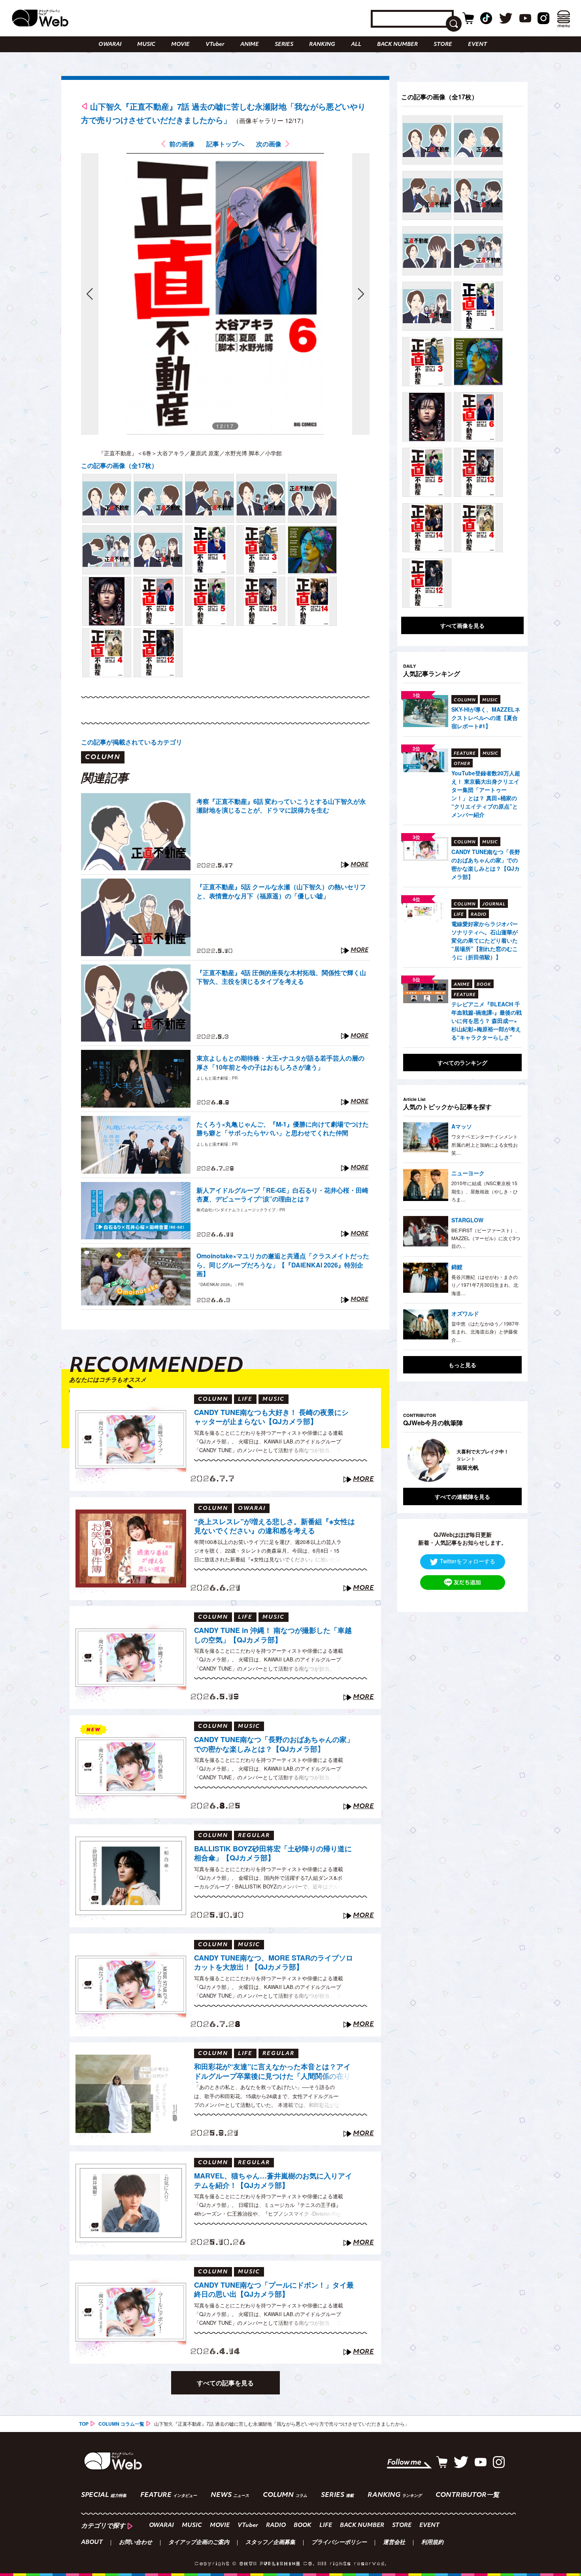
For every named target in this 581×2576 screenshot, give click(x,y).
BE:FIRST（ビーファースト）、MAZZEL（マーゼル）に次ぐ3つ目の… (486, 1238)
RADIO (276, 2526)
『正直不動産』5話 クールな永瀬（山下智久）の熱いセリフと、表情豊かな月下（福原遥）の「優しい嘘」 (281, 891)
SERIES (284, 45)
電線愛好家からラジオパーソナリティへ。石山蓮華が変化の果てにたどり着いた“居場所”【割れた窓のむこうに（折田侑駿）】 (485, 940)
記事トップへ (225, 144)
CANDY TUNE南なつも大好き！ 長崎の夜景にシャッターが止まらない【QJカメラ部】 (271, 1417)
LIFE (326, 2526)
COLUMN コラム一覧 (121, 2424)
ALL (356, 45)
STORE (443, 45)
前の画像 (182, 144)
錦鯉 (457, 1267)
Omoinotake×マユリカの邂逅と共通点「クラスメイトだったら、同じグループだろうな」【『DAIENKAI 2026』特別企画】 (283, 1265)
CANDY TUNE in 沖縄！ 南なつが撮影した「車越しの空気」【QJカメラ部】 (273, 1635)
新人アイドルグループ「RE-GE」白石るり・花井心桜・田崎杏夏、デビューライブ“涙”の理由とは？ (282, 1195)
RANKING (322, 45)
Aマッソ (462, 1126)
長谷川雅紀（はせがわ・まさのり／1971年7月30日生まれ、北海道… (485, 1285)
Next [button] (508, 1460)
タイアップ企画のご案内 (199, 2543)
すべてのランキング (462, 1063)
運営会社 (394, 2543)
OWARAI (110, 45)
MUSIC (146, 45)
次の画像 (269, 144)
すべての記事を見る (225, 2383)
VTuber (215, 45)
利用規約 (432, 2543)
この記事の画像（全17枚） (119, 465)
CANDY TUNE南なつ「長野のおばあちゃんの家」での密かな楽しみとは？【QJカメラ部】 (274, 1744)
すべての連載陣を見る (462, 1496)
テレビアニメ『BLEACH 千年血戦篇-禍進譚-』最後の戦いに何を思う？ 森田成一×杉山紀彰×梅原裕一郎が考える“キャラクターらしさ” (487, 1021)
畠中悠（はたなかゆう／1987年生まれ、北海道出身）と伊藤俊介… (485, 1332)
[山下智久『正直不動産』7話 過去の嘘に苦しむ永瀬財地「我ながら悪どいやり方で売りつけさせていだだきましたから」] (107, 498)
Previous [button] (411, 1460)
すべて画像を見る (462, 625)
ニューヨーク (468, 1173)
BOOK (303, 2526)
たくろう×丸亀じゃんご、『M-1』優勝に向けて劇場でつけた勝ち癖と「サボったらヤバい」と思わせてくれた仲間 (283, 1129)
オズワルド (465, 1313)
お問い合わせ (136, 2543)
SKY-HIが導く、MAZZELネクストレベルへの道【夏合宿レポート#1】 (486, 718)
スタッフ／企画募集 (270, 2543)
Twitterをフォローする (468, 1561)
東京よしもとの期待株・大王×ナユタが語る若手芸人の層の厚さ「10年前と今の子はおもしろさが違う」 (280, 1063)
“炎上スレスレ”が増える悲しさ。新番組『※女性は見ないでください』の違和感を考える (274, 1526)
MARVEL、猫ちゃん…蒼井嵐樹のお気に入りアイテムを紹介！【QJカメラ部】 (273, 2181)
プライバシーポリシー (339, 2543)
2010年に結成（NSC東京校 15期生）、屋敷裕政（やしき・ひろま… (485, 1191)
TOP (84, 2424)
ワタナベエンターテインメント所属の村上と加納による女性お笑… (485, 1144)
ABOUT (92, 2543)
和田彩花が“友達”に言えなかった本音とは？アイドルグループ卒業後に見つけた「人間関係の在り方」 (272, 2072)
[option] (462, 1460)
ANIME (250, 45)
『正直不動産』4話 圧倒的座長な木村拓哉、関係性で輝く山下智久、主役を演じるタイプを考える (281, 977)
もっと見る (462, 1365)
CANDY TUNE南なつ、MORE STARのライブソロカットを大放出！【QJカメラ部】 (274, 1963)
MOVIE (180, 45)
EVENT (477, 45)
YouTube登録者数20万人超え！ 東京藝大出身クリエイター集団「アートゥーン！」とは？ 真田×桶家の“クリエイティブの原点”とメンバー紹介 (486, 794)
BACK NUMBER (397, 45)
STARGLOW (467, 1220)
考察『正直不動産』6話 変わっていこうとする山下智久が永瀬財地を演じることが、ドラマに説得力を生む (281, 806)
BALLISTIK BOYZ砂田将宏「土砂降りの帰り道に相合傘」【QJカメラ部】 (273, 1853)
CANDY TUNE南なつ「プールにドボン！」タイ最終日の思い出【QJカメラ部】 (274, 2290)
